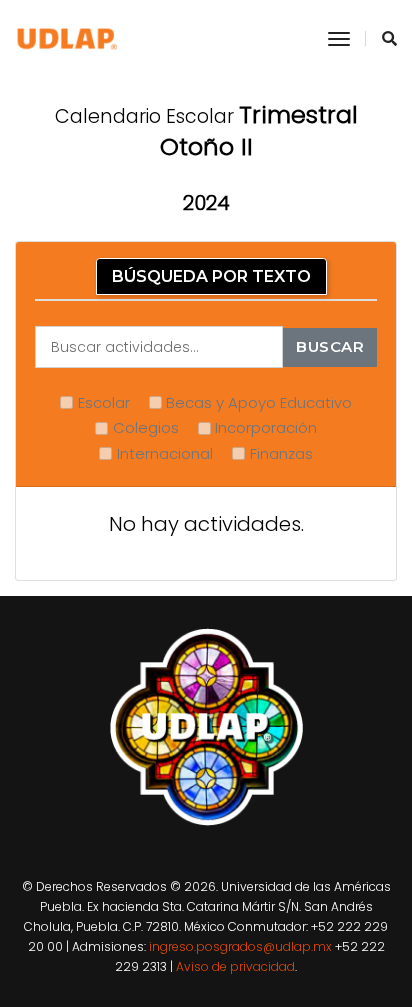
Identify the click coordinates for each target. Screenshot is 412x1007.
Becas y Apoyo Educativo (259, 402)
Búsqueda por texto (211, 276)
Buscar (330, 346)
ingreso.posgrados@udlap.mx (240, 946)
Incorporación (266, 427)
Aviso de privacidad (235, 966)
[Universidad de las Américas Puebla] (67, 39)
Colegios (146, 427)
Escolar (104, 402)
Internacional (165, 453)
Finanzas (281, 453)
